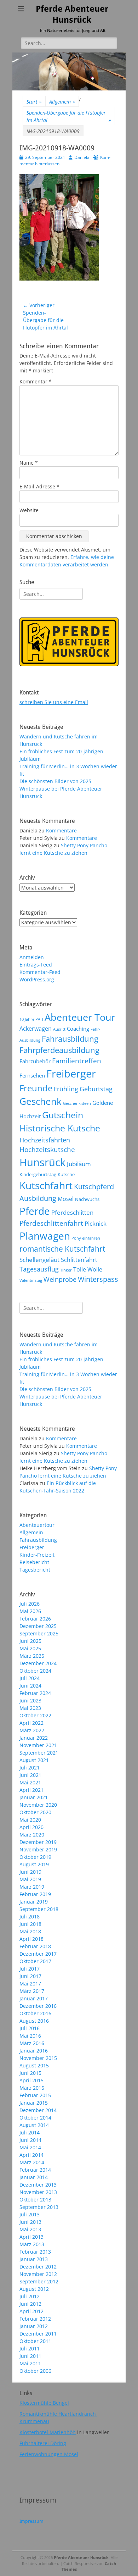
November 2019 (38, 1849)
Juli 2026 (30, 1604)
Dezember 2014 (38, 2110)
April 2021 (31, 1790)
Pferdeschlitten (72, 1212)
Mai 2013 (30, 2229)
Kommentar (36, 381)
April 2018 (31, 1939)
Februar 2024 (35, 1693)
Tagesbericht (35, 1570)
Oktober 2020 (35, 1812)
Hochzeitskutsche (47, 1149)
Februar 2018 (35, 1946)
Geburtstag (96, 1089)
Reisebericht (34, 1562)
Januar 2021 (34, 1797)
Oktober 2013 (35, 2200)
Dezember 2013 (38, 2185)
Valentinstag (31, 1280)
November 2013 (38, 2192)
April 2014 (31, 2155)
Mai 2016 (30, 2036)
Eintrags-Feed (36, 965)
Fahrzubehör (35, 1061)
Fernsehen (32, 1075)
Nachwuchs (87, 1199)
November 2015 (38, 2058)
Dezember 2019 (38, 1842)
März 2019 (32, 1887)
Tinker (66, 1270)
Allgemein (62, 102)
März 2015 (32, 2088)
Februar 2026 (35, 1619)
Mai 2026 (30, 1611)
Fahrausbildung (70, 1039)
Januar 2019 (34, 1902)
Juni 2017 (30, 1976)
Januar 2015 (34, 2103)
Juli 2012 (30, 2296)
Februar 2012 (35, 2319)
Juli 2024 (30, 1678)
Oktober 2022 (35, 1715)
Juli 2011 (30, 2348)
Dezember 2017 (38, 1954)
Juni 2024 (30, 1686)
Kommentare (61, 830)
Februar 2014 (35, 2170)
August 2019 (34, 1864)
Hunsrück (42, 1162)
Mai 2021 (30, 1782)
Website (29, 510)
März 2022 (32, 1730)
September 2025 (39, 1633)
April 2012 (31, 2311)
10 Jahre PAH (31, 1019)
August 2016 (34, 2021)
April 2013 (31, 2237)
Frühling (66, 1089)
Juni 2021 (30, 1775)
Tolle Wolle (88, 1269)
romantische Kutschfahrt (62, 1249)
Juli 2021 (30, 1768)
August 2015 (34, 2065)
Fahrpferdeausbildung (59, 1050)
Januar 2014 (34, 2177)
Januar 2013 (34, 2259)
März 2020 (32, 1835)
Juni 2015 (30, 2073)
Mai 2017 (30, 1984)
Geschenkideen (77, 1103)
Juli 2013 (30, 2214)
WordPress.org (37, 979)
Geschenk (41, 1101)
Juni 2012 (30, 2304)
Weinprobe (60, 1279)
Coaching (78, 1029)
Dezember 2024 (38, 1663)
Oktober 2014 (35, 2118)
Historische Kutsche (60, 1128)
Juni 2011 (30, 2356)
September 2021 (39, 1753)
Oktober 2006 (35, 2371)
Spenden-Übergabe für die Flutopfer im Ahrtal (69, 116)
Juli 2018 (30, 1916)
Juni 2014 (30, 2140)
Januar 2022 (34, 1738)
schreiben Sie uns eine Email (54, 702)
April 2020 (31, 1827)
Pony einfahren (86, 1238)
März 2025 (32, 1656)
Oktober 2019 (35, 1857)
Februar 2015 (35, 2095)
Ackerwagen (36, 1029)
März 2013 (32, 2244)
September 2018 (39, 1909)
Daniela (82, 157)
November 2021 (38, 1745)
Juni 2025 (30, 1641)
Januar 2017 (34, 1998)
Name (29, 463)
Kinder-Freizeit (37, 1555)
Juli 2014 (30, 2132)
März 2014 (32, 2162)
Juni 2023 (30, 1700)
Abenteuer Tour (80, 1017)
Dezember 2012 (38, 2267)
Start (34, 102)
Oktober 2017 (35, 1961)
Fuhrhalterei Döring (43, 2443)
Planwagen (45, 1236)
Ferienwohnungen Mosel (49, 2454)
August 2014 (34, 2125)
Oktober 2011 (35, 2341)
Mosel (66, 1199)
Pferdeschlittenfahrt (51, 1223)
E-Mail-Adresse (39, 486)
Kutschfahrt (46, 1185)
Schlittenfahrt (79, 1260)
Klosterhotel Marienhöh (48, 2432)
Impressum (31, 2521)
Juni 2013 (30, 2222)
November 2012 (38, 2274)
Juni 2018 (30, 1924)
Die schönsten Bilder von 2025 (55, 781)
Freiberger (71, 1074)
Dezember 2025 (38, 1626)
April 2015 (31, 2080)
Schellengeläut (39, 1259)
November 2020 (38, 1805)
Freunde (36, 1088)
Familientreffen (77, 1061)
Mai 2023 (30, 1708)
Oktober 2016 (35, 2013)
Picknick (96, 1223)
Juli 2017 (30, 1969)
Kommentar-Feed (40, 972)
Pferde (35, 1211)
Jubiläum (79, 1164)
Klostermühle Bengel (44, 2403)
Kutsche (66, 1174)
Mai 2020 (30, 1820)
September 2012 (39, 2281)
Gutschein (63, 1115)
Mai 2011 (30, 2363)
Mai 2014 (30, 2147)
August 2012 (34, 2289)
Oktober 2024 (35, 1671)
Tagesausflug (39, 1269)
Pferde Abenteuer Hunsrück (81, 2557)
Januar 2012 (34, 2326)
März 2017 (32, 1991)
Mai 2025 (30, 1648)
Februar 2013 (35, 2252)
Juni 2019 (30, 1872)
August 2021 (34, 1760)
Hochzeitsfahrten (45, 1140)
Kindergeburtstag (38, 1174)
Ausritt (59, 1029)
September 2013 (39, 2207)
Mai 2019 (30, 1879)
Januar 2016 (34, 2051)
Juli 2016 (30, 2028)
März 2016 (32, 2043)
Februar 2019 (35, 1894)
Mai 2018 (30, 1931)
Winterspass (98, 1279)
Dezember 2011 (38, 2334)
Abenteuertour (37, 1525)
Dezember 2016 (38, 2006)
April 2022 (31, 1723)
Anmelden (32, 957)
